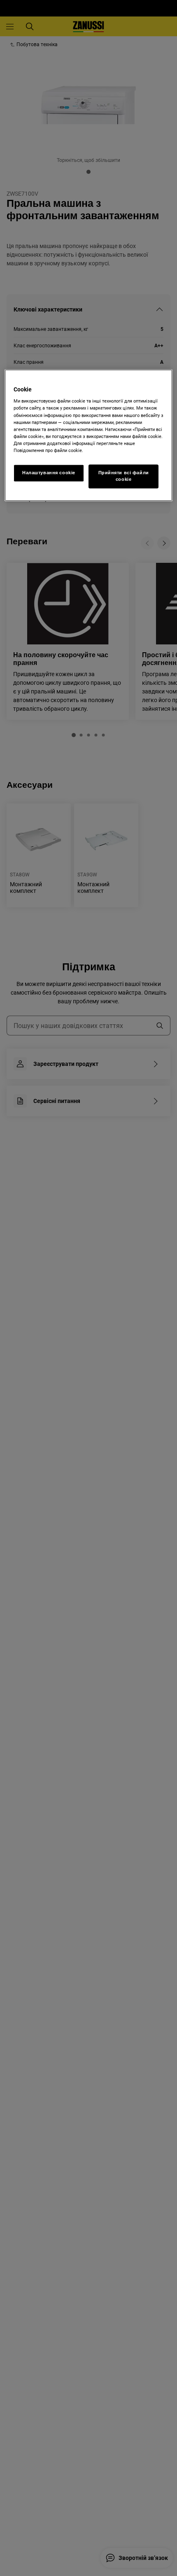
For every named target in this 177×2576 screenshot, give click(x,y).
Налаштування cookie (49, 473)
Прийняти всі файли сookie (124, 476)
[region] (89, 435)
